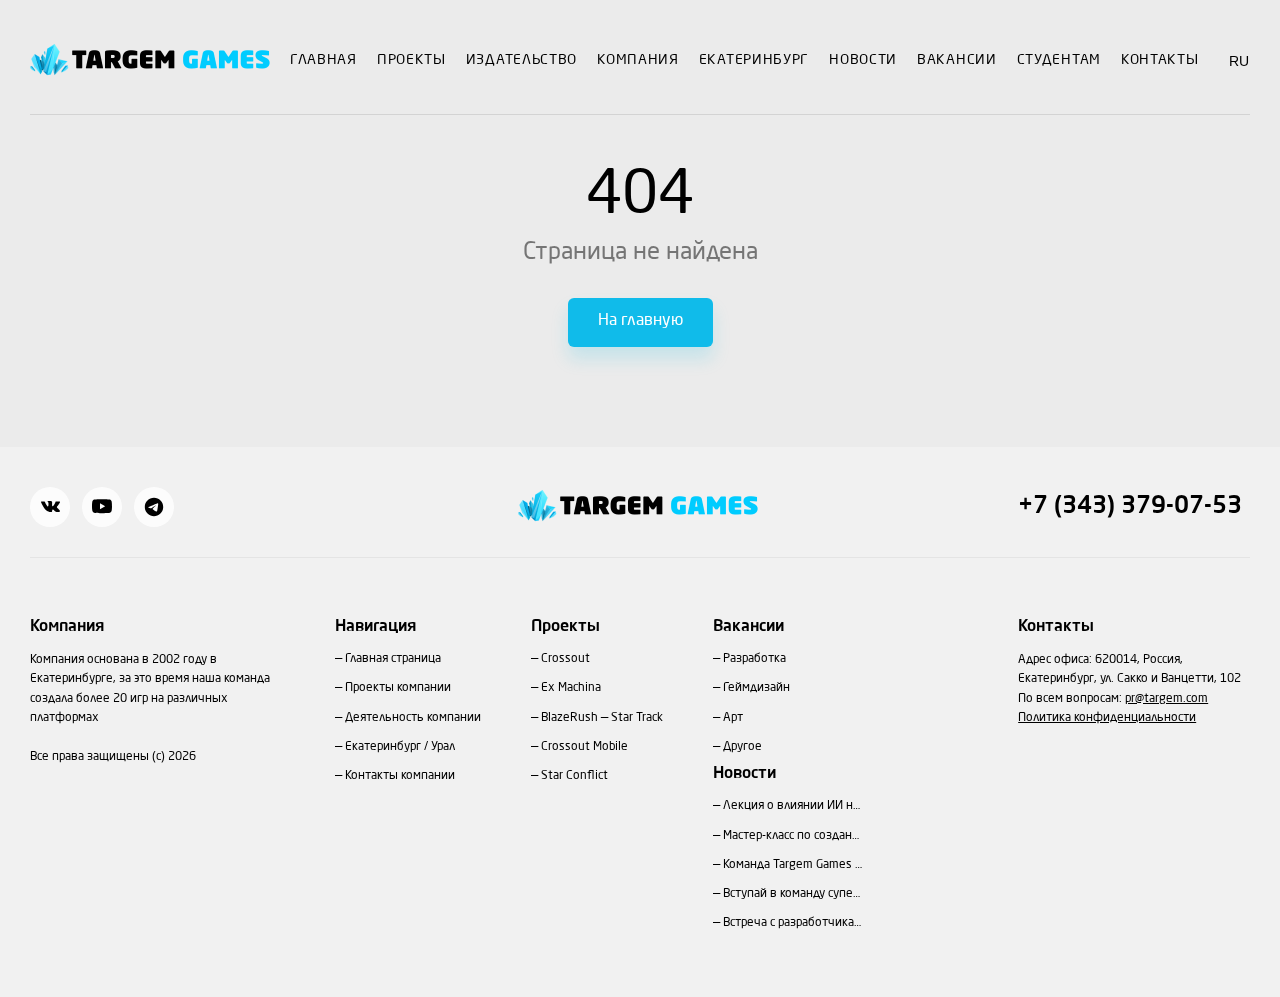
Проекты (411, 60)
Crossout (565, 659)
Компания (638, 60)
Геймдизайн (756, 688)
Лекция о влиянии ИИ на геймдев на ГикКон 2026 (793, 806)
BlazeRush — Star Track (602, 718)
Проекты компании (398, 688)
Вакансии (957, 60)
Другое (742, 747)
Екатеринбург (754, 60)
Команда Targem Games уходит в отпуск (793, 865)
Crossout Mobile (584, 747)
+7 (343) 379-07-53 (1130, 507)
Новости (863, 60)
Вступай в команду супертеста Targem (793, 894)
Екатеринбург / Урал (400, 747)
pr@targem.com (1166, 699)
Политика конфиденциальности (1107, 718)
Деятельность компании (413, 718)
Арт (733, 718)
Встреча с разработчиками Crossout (793, 923)
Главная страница (393, 659)
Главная (323, 60)
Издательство (521, 60)
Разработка (754, 659)
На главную (640, 321)
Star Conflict (574, 776)
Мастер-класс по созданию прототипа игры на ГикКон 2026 (793, 836)
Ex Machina (571, 688)
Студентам (1059, 60)
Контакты (1160, 60)
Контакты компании (400, 776)
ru (1239, 61)
